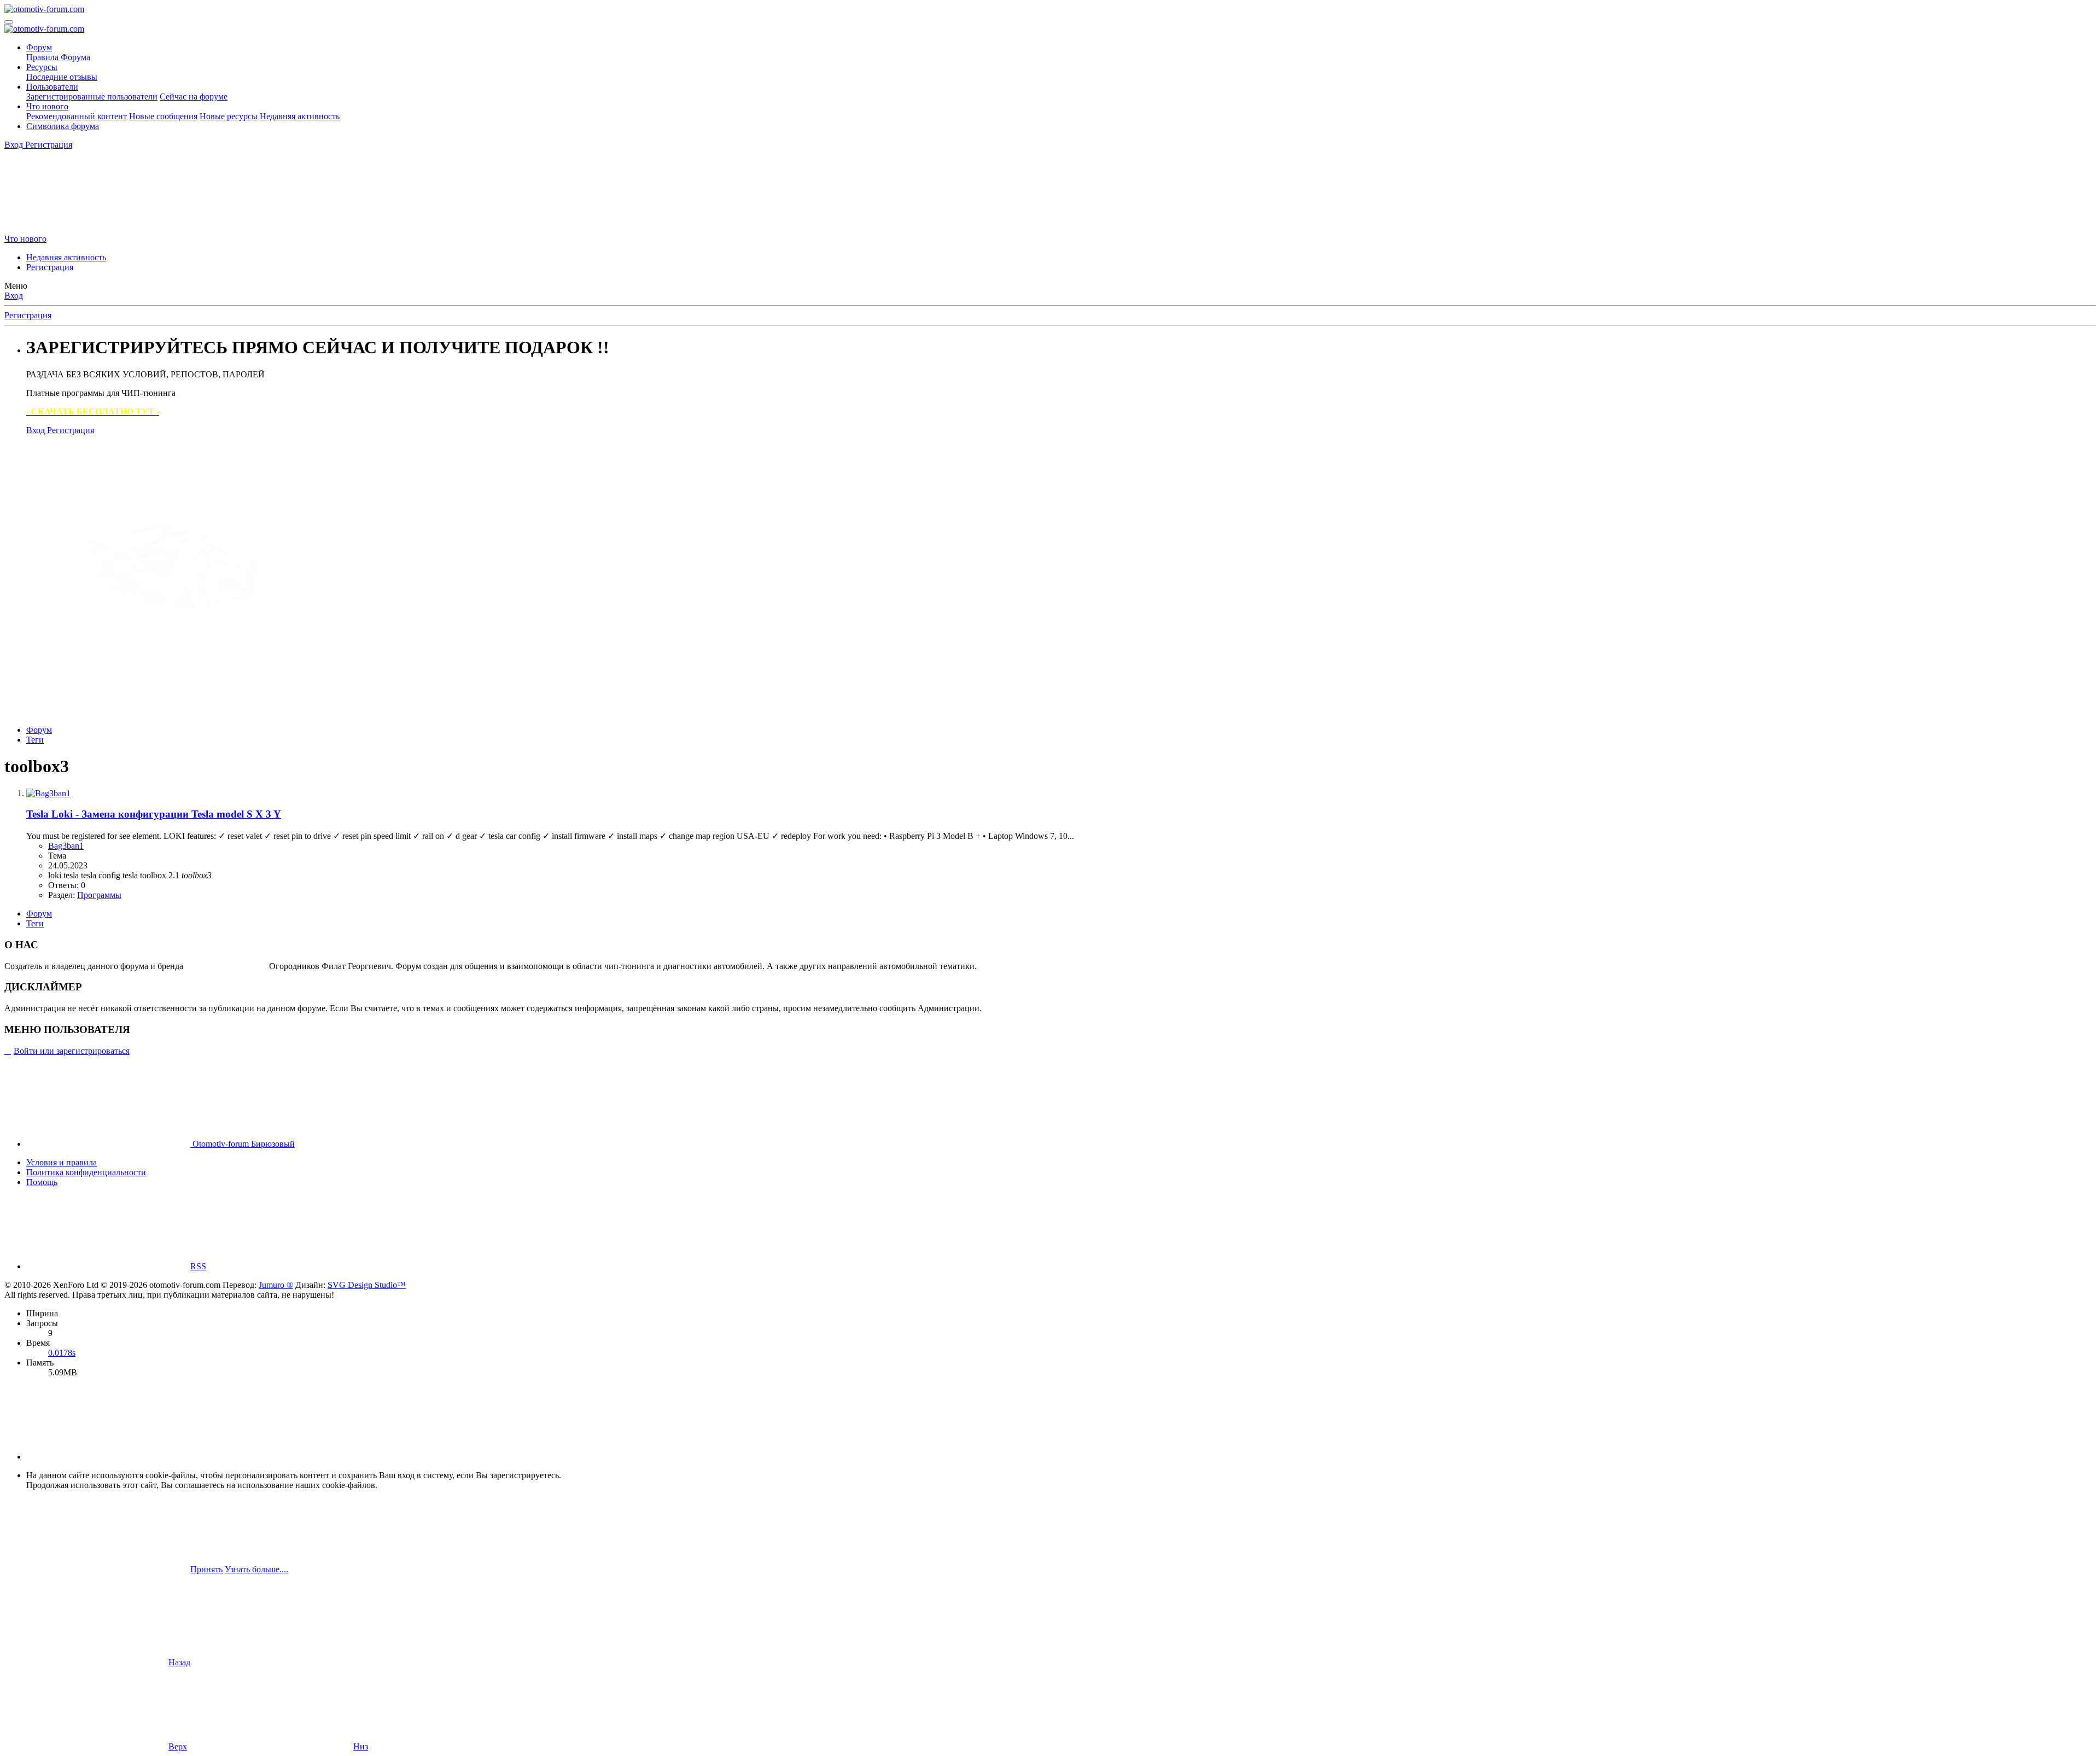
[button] (108, 1457)
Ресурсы (42, 67)
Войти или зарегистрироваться (72, 1051)
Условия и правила (62, 1162)
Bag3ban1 (66, 846)
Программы (99, 895)
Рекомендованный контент (77, 116)
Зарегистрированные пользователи (92, 97)
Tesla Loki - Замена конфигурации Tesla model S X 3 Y (154, 814)
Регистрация (50, 267)
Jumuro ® (276, 1285)
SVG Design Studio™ (367, 1285)
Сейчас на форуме (194, 97)
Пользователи (52, 87)
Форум (39, 47)
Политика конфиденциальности (86, 1172)
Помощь (42, 1182)
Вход (14, 296)
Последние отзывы (62, 77)
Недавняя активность (300, 116)
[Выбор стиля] (86, 229)
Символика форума (63, 126)
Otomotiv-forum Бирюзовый (243, 1144)
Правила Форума (58, 57)
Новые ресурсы (229, 116)
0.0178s (62, 1353)
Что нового (47, 106)
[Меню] (9, 22)
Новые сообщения (163, 116)
